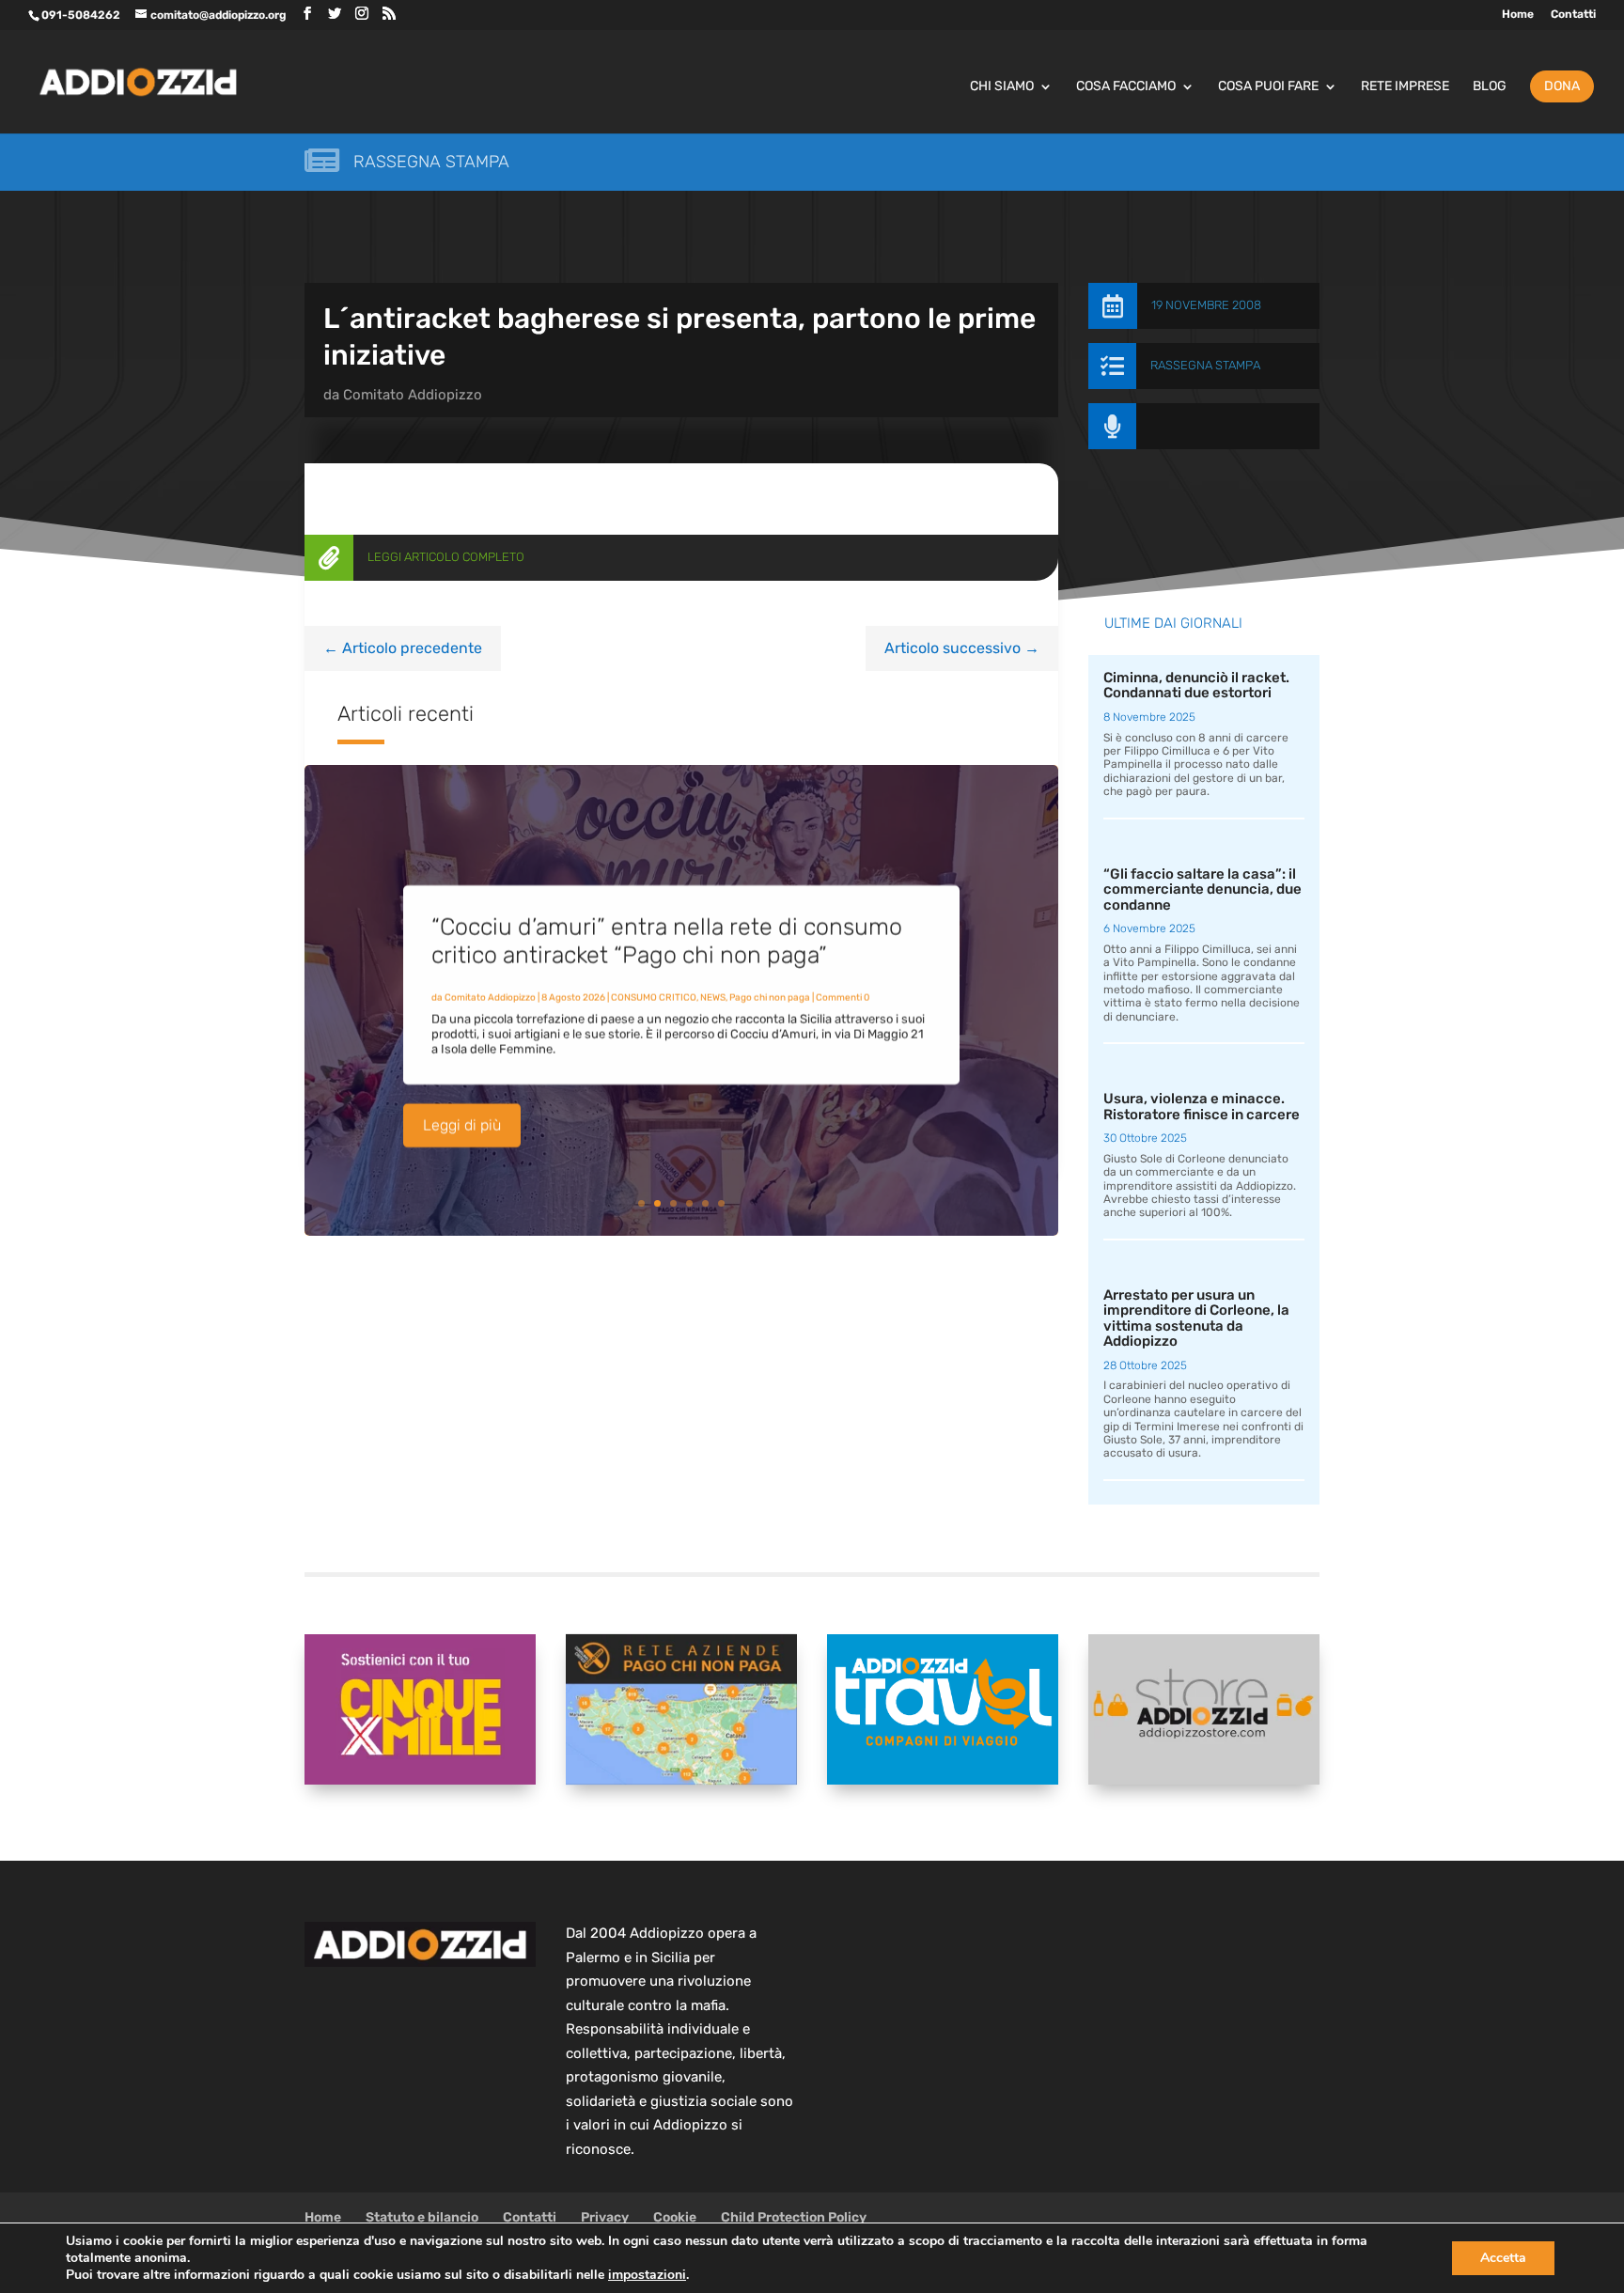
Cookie (675, 2217)
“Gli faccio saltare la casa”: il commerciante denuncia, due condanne (1202, 889)
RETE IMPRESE (1405, 87)
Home (1518, 15)
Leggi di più (462, 1125)
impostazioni (647, 2275)
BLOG (1490, 87)
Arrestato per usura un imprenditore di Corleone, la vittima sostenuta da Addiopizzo (1196, 1318)
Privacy (605, 2217)
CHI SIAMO (1002, 87)
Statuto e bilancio (422, 2217)
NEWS (713, 998)
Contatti (1573, 15)
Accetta (1503, 2258)
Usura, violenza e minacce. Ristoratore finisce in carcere (1202, 1107)
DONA (1562, 86)
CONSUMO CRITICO (654, 998)
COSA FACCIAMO (1126, 87)
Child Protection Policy (794, 2217)
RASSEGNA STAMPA (1205, 365)
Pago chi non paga (770, 998)
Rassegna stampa (431, 162)
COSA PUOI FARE (1268, 87)
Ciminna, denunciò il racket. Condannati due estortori (1196, 686)
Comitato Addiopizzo (413, 395)
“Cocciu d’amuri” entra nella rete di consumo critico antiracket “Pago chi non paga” (667, 941)
